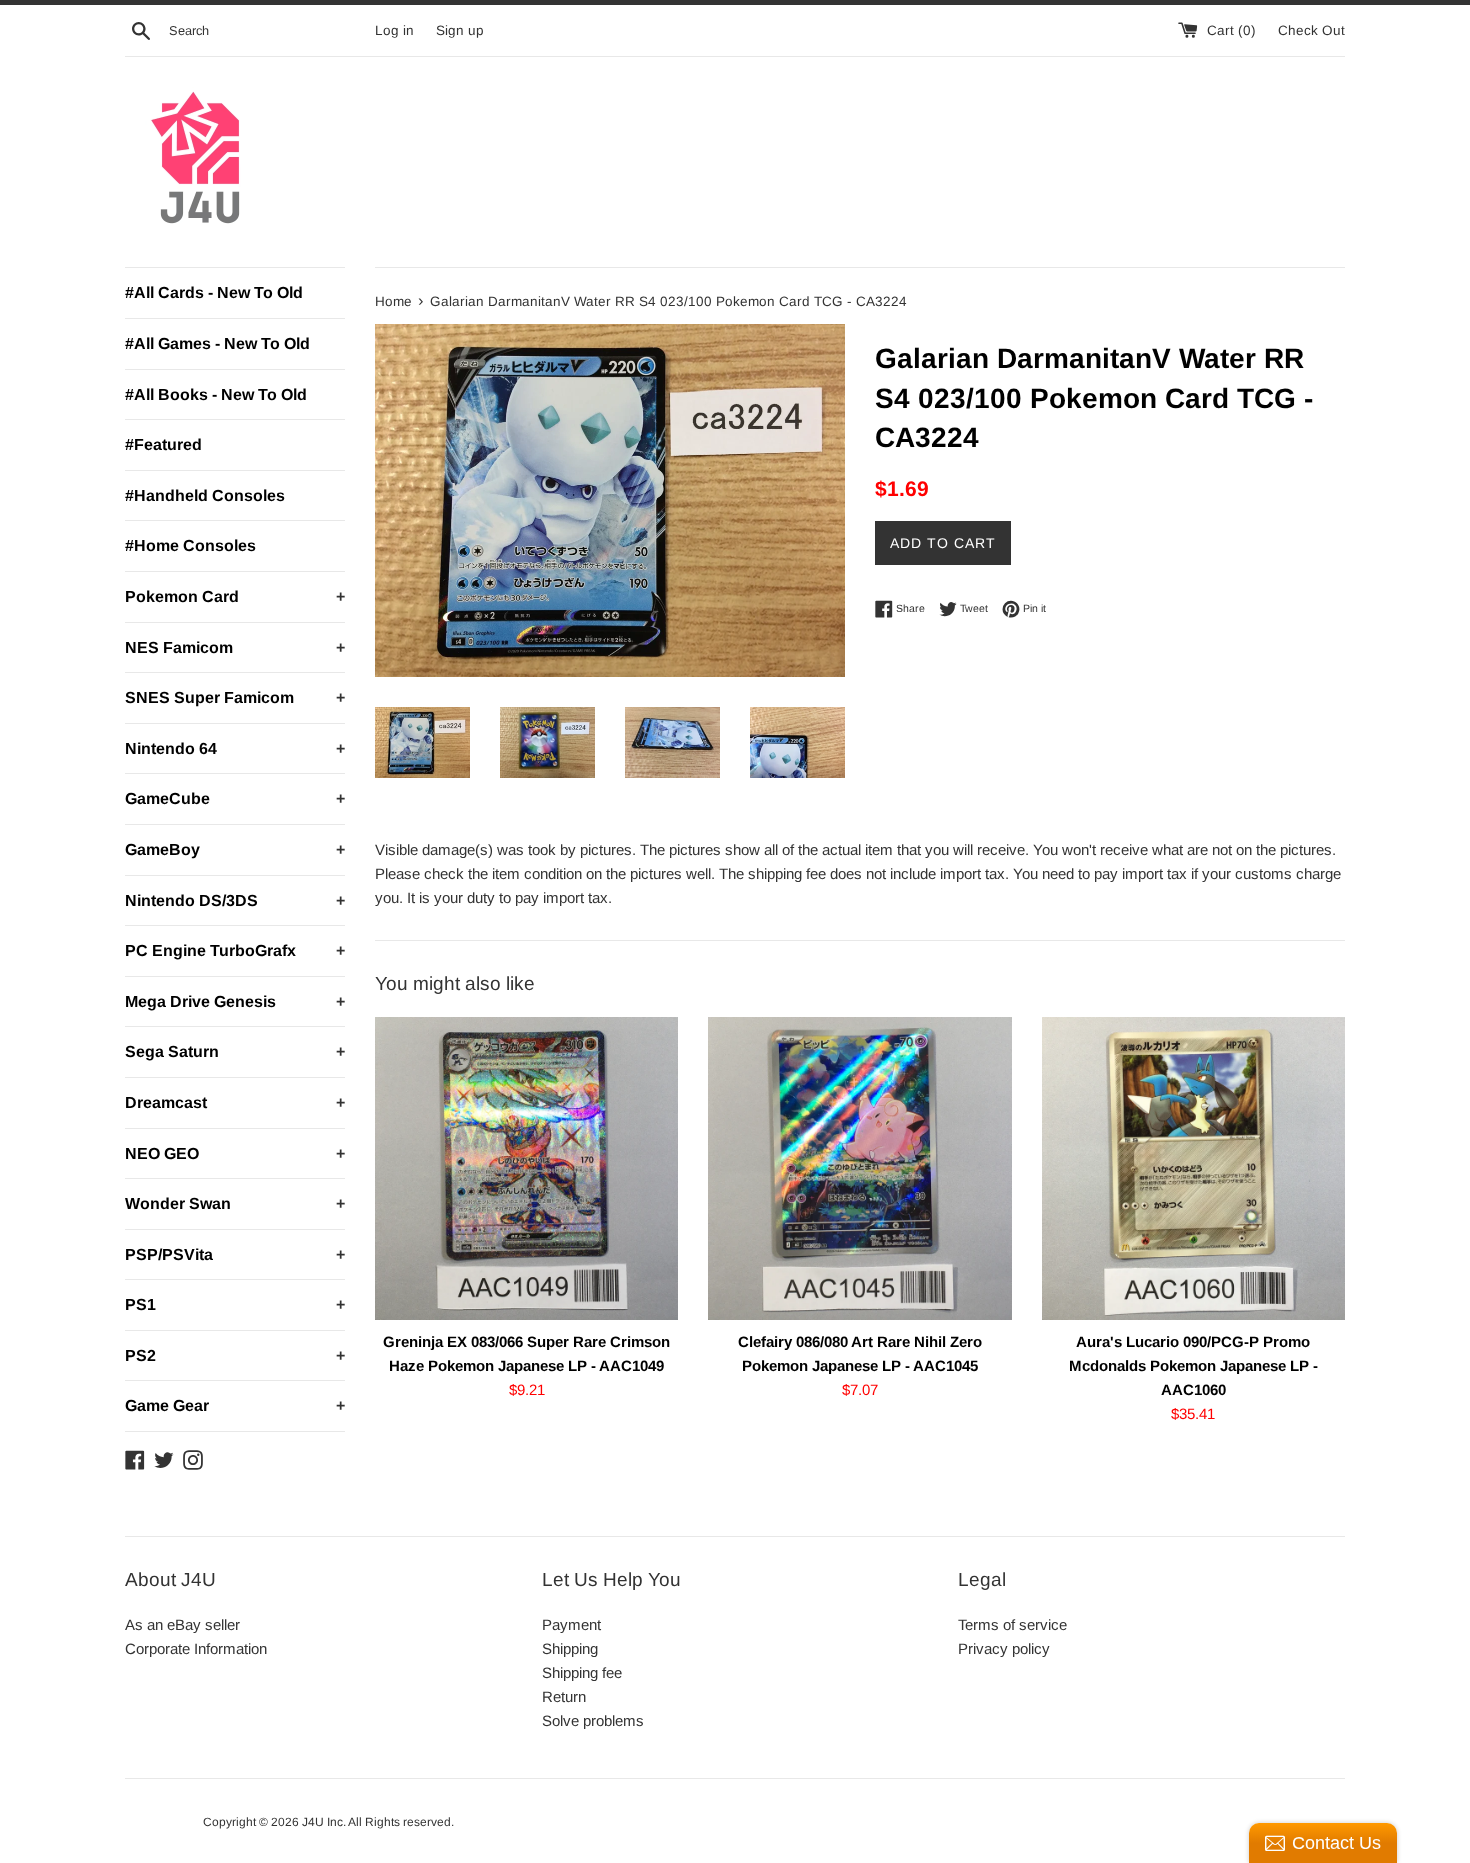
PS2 (235, 1355)
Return (564, 1696)
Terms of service (1012, 1624)
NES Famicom (235, 647)
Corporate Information (196, 1648)
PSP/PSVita (235, 1254)
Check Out (1311, 30)
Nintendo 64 (235, 748)
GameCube (235, 798)
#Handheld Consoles (205, 495)
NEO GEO (235, 1153)
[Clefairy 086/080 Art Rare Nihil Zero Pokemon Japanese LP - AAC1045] (859, 1168)
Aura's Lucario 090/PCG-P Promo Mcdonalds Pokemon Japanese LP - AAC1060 (1193, 1365)
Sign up (460, 30)
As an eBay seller (182, 1624)
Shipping (570, 1648)
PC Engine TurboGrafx (235, 950)
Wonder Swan (235, 1203)
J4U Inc (322, 1822)
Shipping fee (582, 1672)
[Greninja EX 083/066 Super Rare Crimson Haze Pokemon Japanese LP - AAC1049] (526, 1168)
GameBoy (235, 849)
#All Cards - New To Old (214, 292)
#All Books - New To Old (216, 394)
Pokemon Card (235, 596)
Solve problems (593, 1720)
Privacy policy (1004, 1648)
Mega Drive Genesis (235, 1001)
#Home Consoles (190, 545)
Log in (394, 30)
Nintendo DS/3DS (235, 900)
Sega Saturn (235, 1051)
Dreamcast (235, 1102)
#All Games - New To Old (217, 343)
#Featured (163, 444)
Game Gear (235, 1405)
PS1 (235, 1304)
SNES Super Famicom (235, 697)
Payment (571, 1624)
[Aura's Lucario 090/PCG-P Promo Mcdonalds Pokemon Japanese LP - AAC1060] (1193, 1168)
